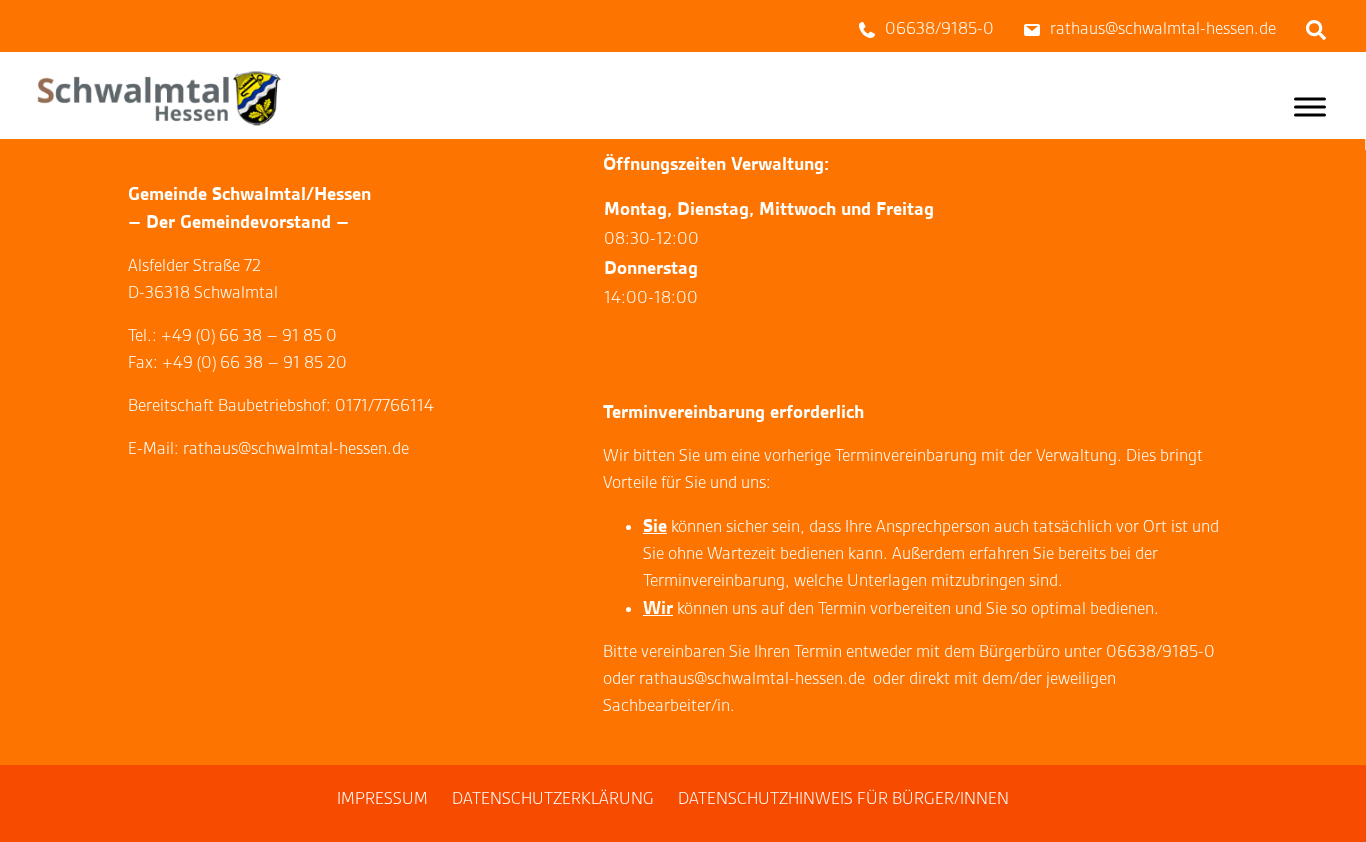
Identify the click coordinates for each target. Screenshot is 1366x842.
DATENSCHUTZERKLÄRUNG (553, 798)
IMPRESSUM (382, 798)
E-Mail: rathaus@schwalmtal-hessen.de (268, 448)
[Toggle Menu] (1310, 106)
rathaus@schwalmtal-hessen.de (752, 678)
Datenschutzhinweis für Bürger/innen (843, 798)
